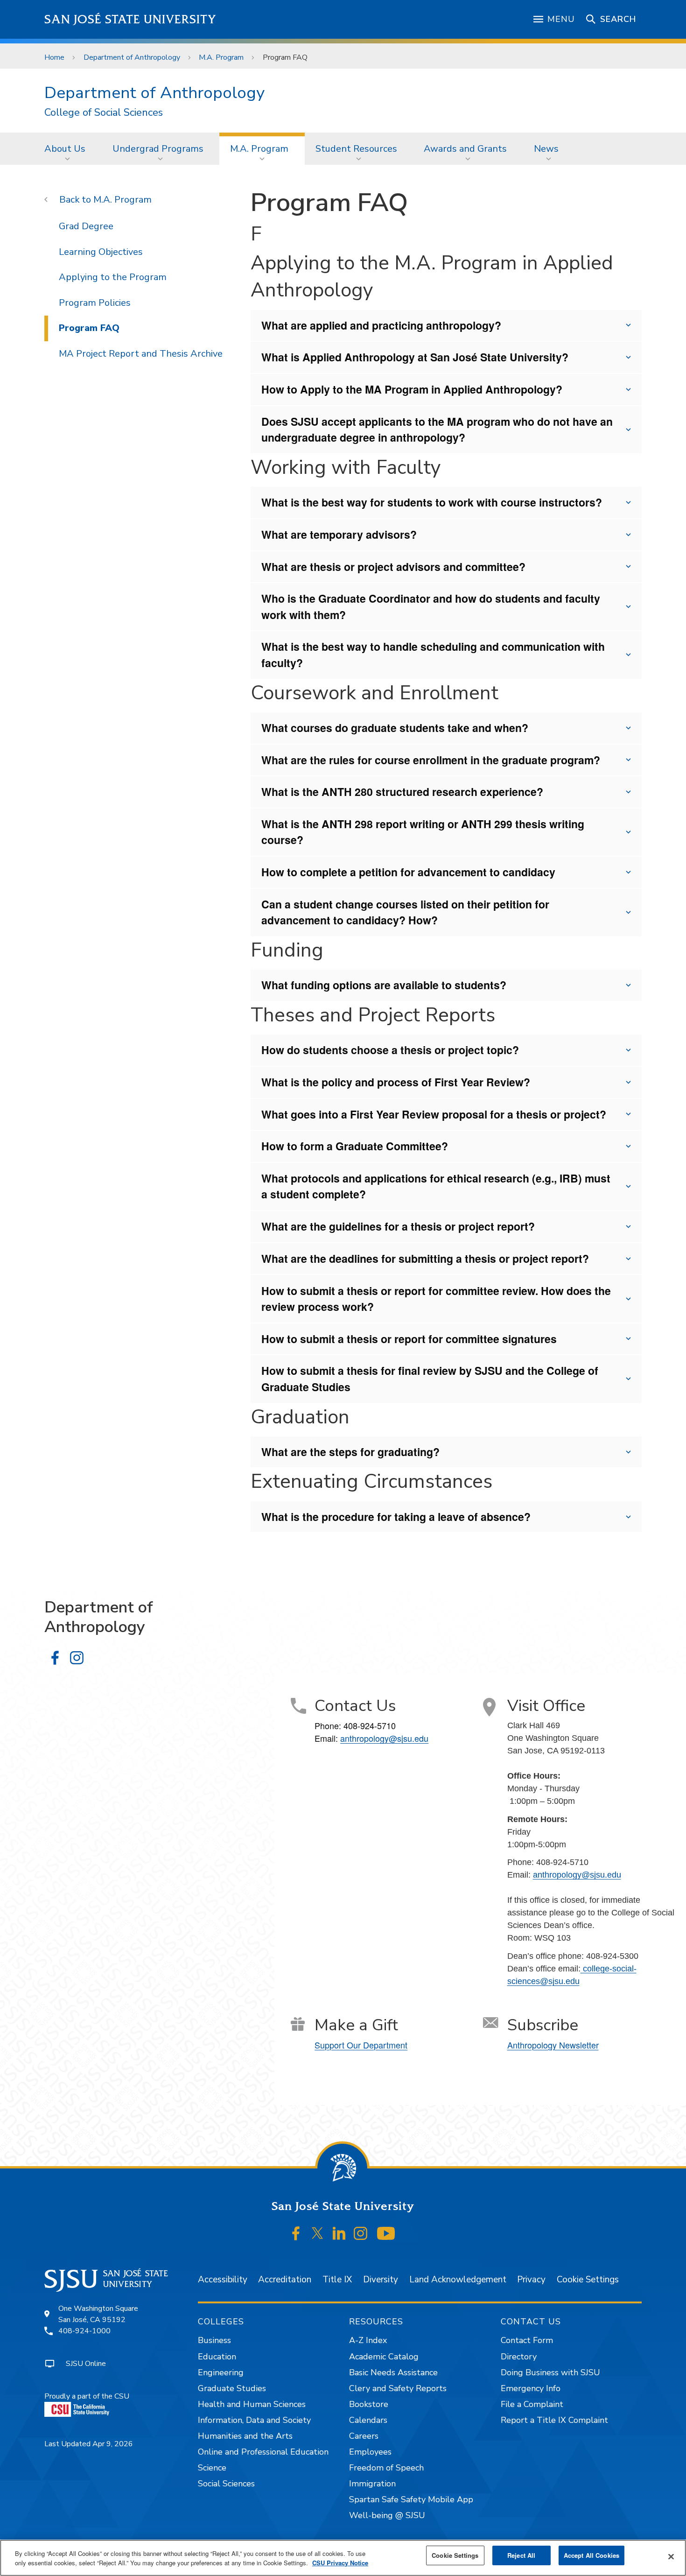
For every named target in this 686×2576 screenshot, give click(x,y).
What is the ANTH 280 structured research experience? (402, 792)
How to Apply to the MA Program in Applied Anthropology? (412, 389)
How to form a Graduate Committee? (355, 1146)
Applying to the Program (113, 277)
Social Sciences (226, 2484)
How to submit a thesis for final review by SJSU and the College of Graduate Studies (430, 1379)
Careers (364, 2436)
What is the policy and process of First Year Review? (396, 1082)
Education (217, 2357)
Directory (519, 2357)
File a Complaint (532, 2404)
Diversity (381, 2280)
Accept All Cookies (591, 2555)
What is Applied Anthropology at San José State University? (415, 357)
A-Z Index (368, 2340)
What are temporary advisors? (339, 534)
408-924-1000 (84, 2331)
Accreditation (285, 2280)
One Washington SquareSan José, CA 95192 (98, 2314)
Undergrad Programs (158, 149)
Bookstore (369, 2404)
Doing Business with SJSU (550, 2372)
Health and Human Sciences (252, 2404)
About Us (65, 149)
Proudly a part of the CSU (87, 2396)
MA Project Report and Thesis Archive (141, 354)
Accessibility (223, 2280)
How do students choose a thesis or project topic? (390, 1050)
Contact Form (527, 2340)
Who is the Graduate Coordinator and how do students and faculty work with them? (431, 606)
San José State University (130, 19)
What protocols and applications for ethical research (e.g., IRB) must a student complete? (436, 1186)
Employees (370, 2452)
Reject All (521, 2555)
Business (214, 2340)
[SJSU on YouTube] (386, 2233)
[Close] (671, 2557)
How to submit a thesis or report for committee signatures (409, 1339)
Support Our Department (361, 2045)
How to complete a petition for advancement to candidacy (408, 872)
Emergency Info (531, 2388)
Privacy (531, 2280)
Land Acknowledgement (458, 2280)
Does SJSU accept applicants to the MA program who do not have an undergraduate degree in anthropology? (437, 429)
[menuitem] (68, 148)
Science (212, 2468)
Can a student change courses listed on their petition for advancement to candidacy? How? (405, 912)
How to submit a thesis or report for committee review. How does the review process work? (436, 1299)
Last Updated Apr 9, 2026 (89, 2444)
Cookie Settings (588, 2280)
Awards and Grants (465, 149)
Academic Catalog (384, 2357)
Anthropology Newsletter (553, 2045)
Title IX (337, 2280)
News (546, 149)
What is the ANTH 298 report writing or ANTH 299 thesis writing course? (423, 832)
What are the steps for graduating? (350, 1452)
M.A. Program (221, 57)
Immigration (372, 2484)
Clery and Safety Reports (398, 2388)
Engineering (221, 2372)
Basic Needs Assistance (393, 2372)
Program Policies (95, 303)
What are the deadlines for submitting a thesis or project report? (425, 1258)
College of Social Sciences (104, 113)
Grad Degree (86, 226)
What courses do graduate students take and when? (395, 728)
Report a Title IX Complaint (554, 2420)
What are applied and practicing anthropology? (381, 325)
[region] (343, 2558)
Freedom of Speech (386, 2468)
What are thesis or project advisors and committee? (393, 567)
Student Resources (356, 149)
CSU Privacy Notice (340, 2563)
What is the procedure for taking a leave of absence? (396, 1517)
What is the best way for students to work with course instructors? (432, 502)
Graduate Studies (232, 2388)
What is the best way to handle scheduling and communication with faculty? (433, 655)
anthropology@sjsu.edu (384, 1738)
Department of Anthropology (132, 57)
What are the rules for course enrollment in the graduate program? (431, 760)
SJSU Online (86, 2364)
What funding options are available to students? (384, 985)
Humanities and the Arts (245, 2436)
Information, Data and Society (254, 2420)
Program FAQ (89, 328)
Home (54, 57)
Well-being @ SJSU (387, 2515)
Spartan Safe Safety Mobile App (411, 2499)
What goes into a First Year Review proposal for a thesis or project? (434, 1114)
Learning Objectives (101, 252)
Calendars (368, 2420)
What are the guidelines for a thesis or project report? (398, 1226)
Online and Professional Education (263, 2452)
